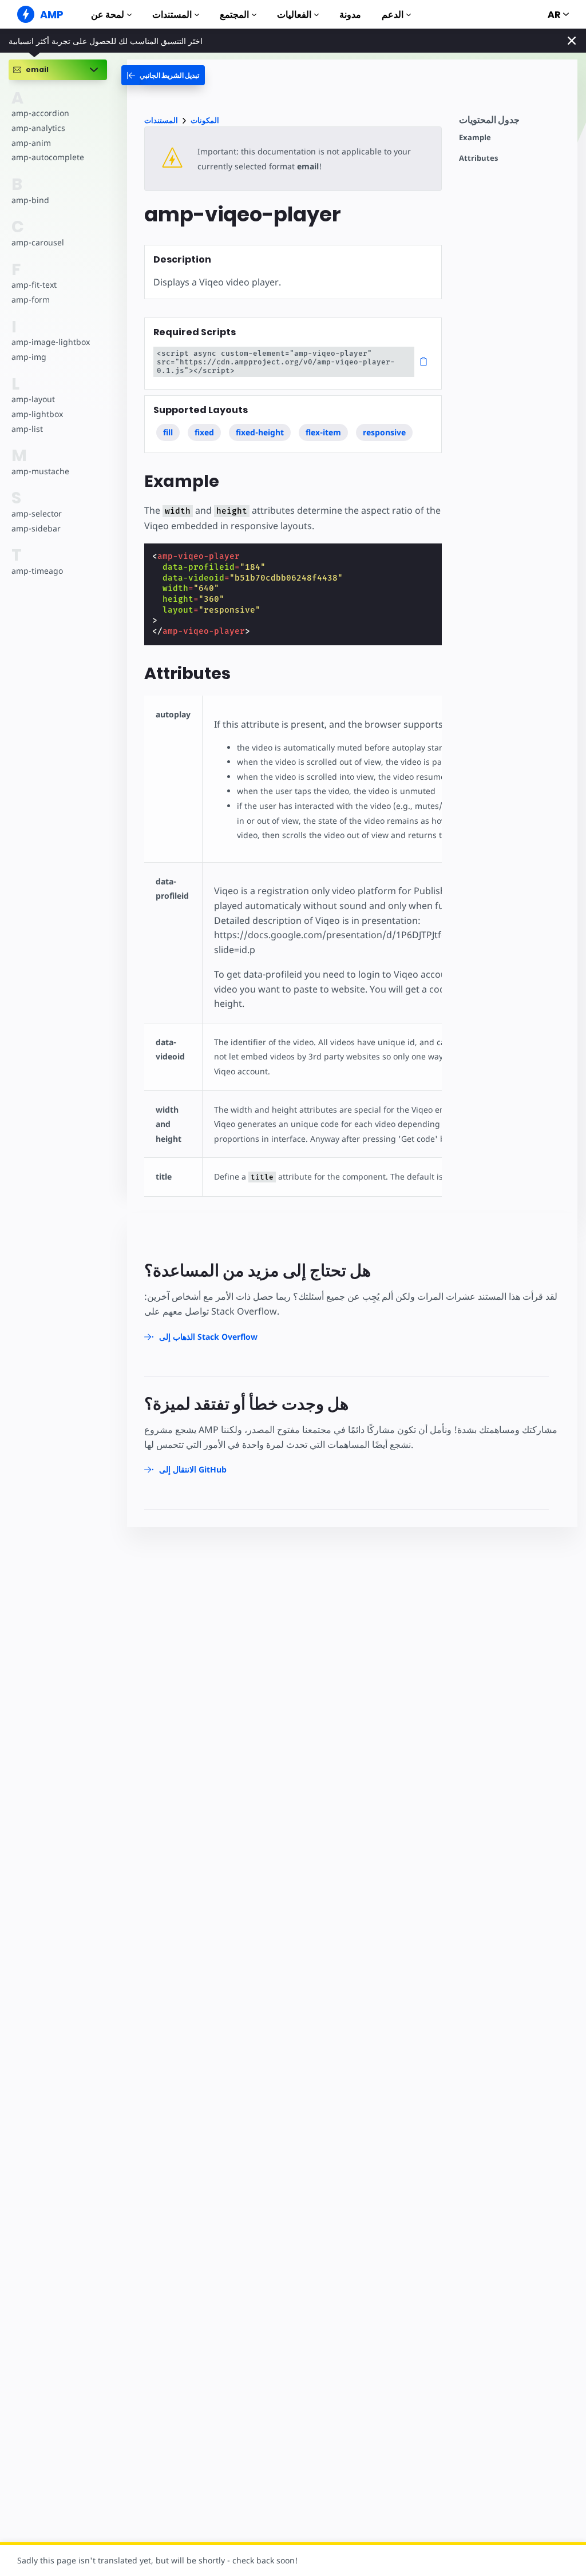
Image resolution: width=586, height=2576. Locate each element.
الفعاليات (294, 15)
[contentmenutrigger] (512, 123)
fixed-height (260, 432)
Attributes (478, 158)
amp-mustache (40, 471)
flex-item (323, 432)
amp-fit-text (34, 285)
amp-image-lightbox (51, 342)
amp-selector (37, 513)
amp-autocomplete (48, 157)
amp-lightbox (37, 414)
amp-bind (30, 200)
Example (475, 138)
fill (168, 432)
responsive (384, 432)
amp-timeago (37, 571)
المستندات (172, 15)
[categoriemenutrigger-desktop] (163, 75)
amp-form (31, 299)
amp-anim (31, 143)
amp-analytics (38, 128)
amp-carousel (38, 242)
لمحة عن (108, 15)
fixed (204, 432)
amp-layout (33, 399)
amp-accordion (40, 113)
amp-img (29, 357)
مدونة (350, 15)
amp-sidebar (36, 528)
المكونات (205, 120)
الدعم (393, 15)
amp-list (27, 429)
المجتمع (234, 15)
